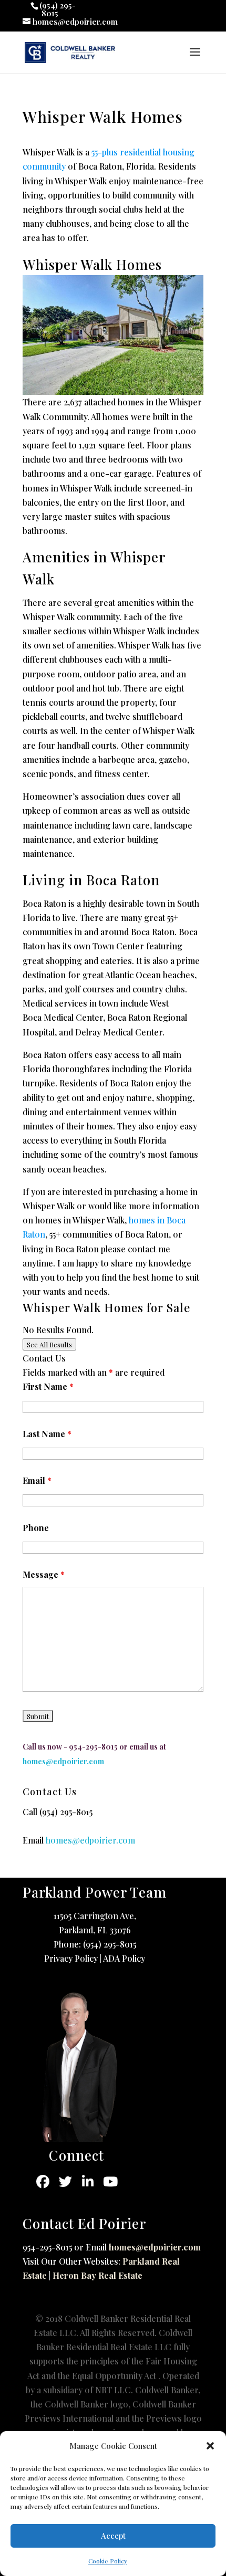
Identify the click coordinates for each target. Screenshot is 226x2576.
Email (37, 1480)
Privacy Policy (71, 1958)
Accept (113, 2536)
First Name (48, 1386)
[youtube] (111, 2182)
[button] (210, 2446)
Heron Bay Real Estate (97, 2275)
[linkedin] (88, 2182)
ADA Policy (124, 1958)
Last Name (47, 1434)
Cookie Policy (108, 2561)
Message (44, 1574)
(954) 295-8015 (66, 1812)
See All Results (49, 1344)
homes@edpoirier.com (155, 2247)
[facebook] (43, 2182)
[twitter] (65, 2182)
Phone (36, 1528)
